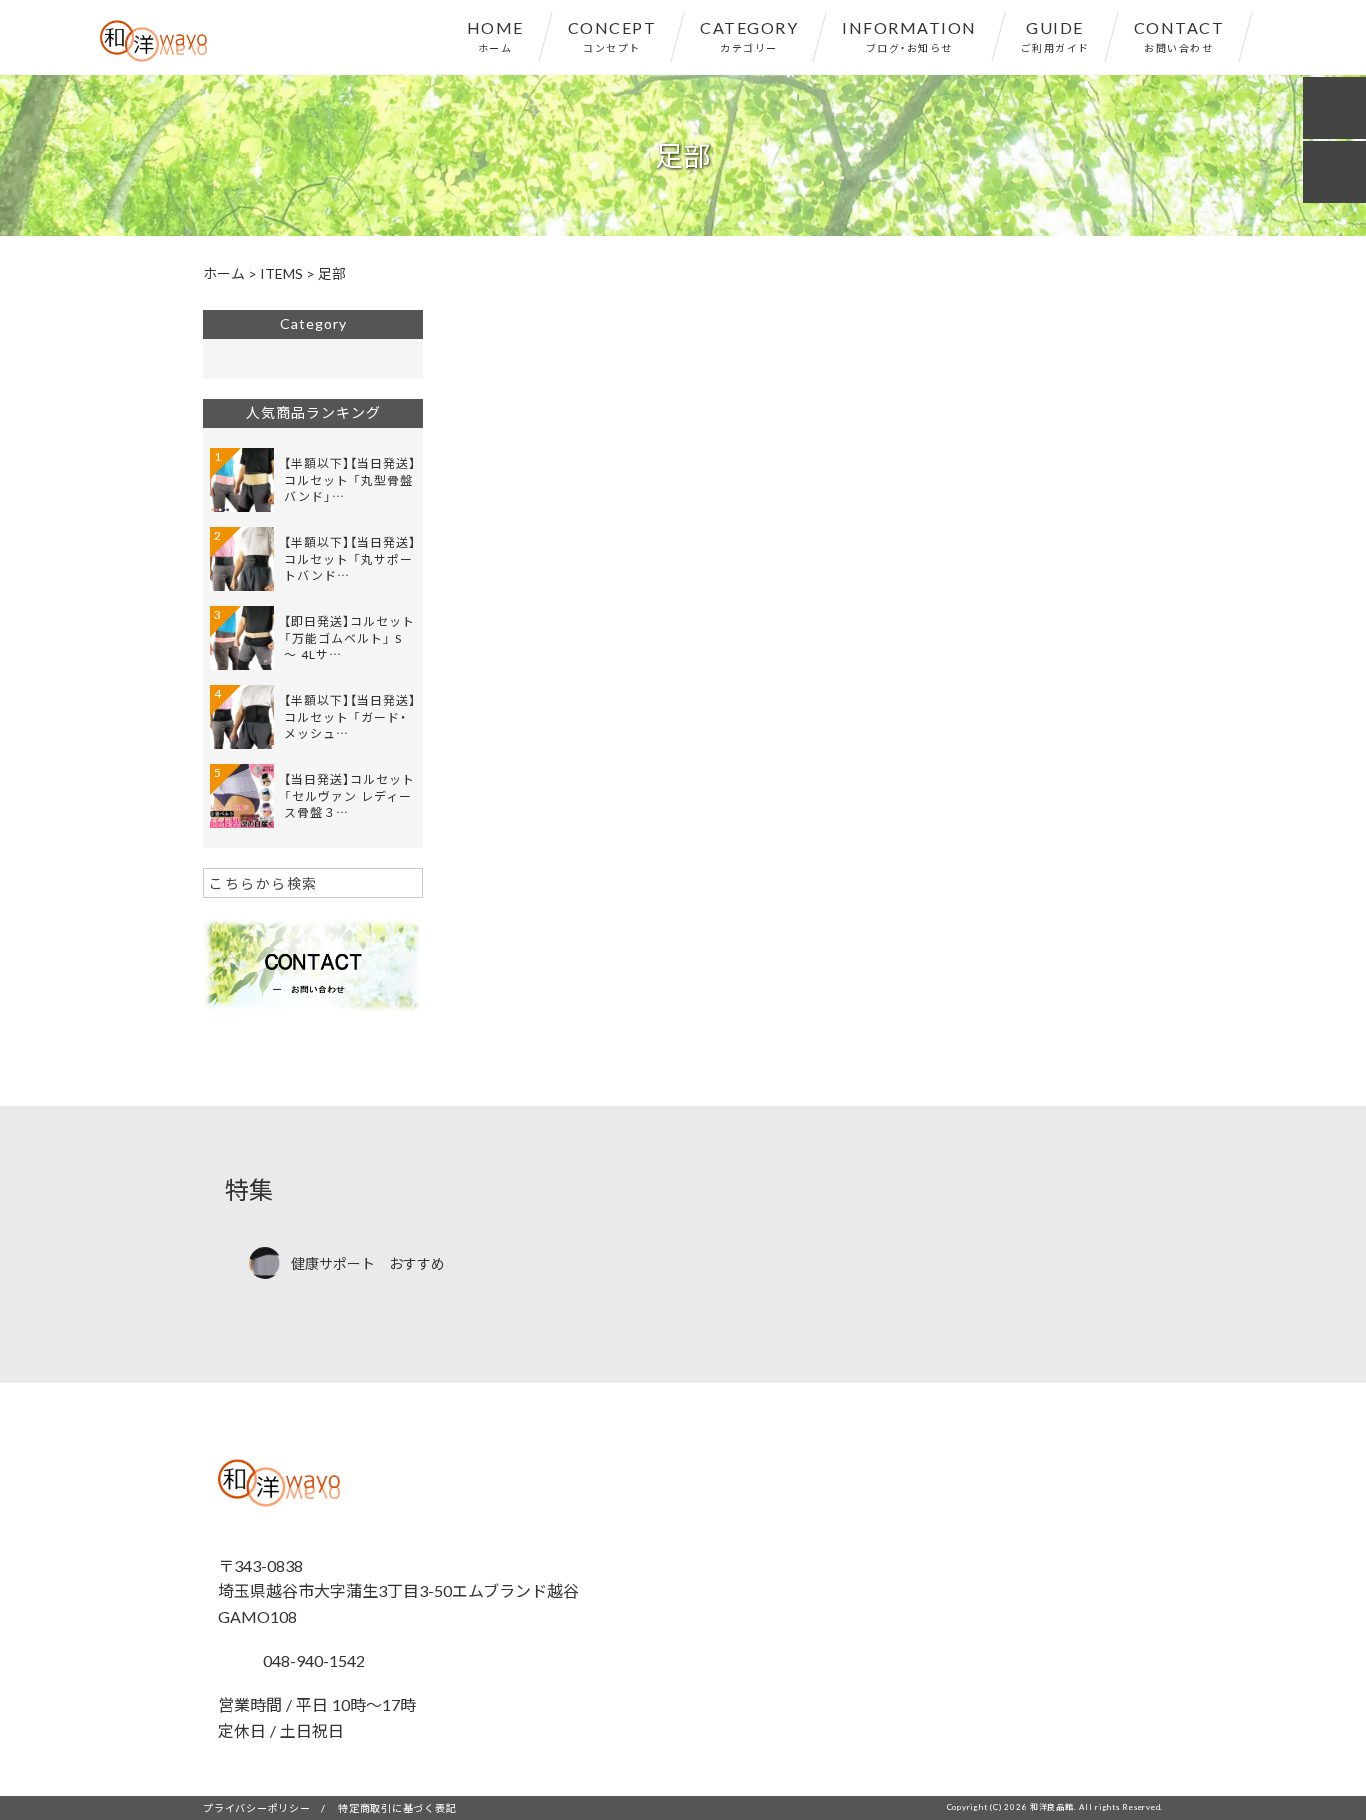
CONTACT (1179, 35)
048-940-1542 (312, 1660)
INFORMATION (909, 35)
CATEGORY (749, 35)
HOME (495, 35)
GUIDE (1055, 35)
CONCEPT (612, 35)
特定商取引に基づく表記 (397, 1807)
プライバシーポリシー (257, 1807)
